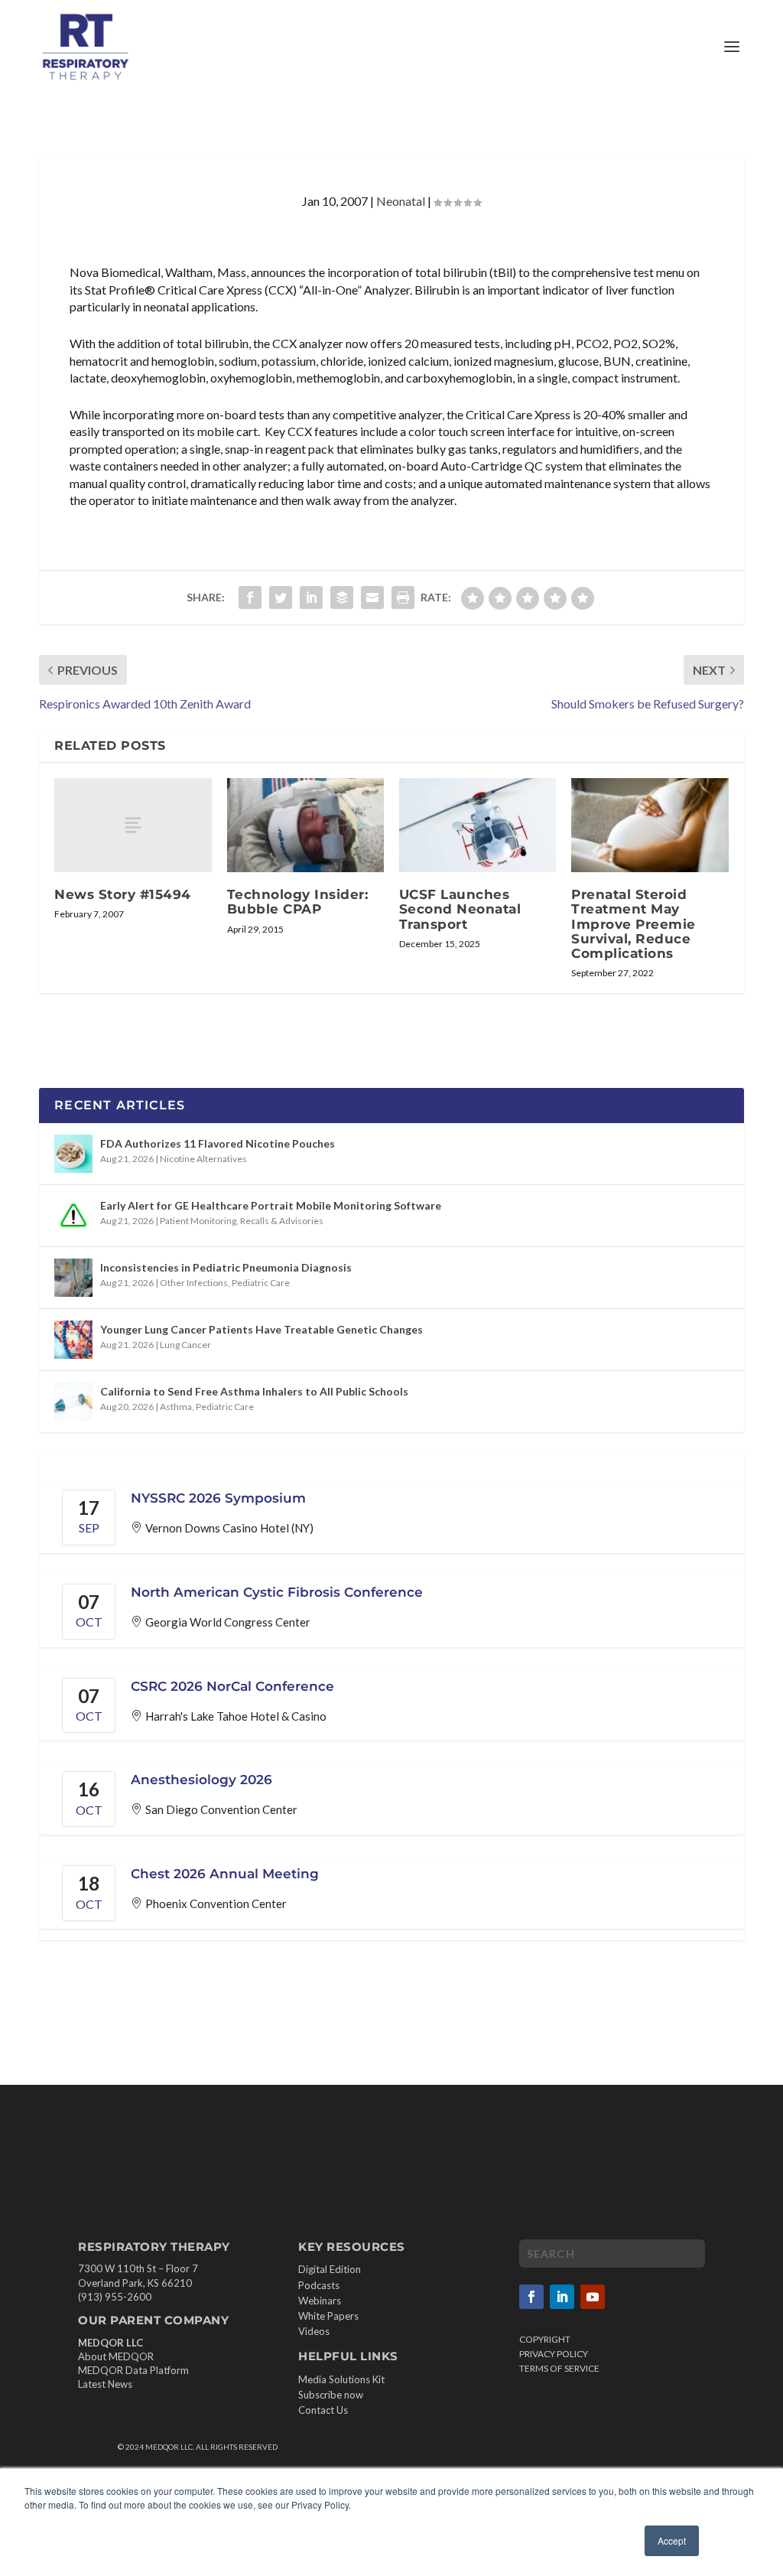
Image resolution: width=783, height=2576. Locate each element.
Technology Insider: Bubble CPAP (298, 902)
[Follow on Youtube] (593, 2297)
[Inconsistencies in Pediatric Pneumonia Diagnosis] (73, 1278)
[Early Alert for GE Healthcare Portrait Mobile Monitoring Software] (73, 1216)
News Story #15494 (123, 894)
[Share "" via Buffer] (342, 598)
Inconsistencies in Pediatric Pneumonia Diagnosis (226, 1267)
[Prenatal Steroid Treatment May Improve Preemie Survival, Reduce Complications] (650, 825)
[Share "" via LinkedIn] (311, 598)
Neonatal (401, 201)
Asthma (176, 1407)
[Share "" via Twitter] (281, 598)
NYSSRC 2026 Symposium (218, 1498)
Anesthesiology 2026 (201, 1780)
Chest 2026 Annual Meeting (225, 1874)
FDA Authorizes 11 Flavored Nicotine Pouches (218, 1143)
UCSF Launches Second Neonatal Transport (460, 909)
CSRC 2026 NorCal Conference (232, 1686)
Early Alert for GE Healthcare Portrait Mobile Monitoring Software (271, 1205)
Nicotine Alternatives (203, 1159)
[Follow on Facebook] (531, 2297)
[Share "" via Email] (372, 598)
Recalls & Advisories (282, 1221)
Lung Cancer (185, 1345)
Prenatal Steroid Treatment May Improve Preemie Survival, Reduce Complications (634, 924)
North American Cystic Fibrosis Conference (277, 1592)
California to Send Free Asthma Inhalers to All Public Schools (254, 1391)
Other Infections (194, 1283)
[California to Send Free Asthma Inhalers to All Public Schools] (73, 1402)
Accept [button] (672, 2540)
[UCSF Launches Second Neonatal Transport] (478, 825)
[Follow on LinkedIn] (562, 2297)
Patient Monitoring (198, 1221)
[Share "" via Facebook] (250, 598)
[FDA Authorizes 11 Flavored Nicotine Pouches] (73, 1154)
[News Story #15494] (133, 825)
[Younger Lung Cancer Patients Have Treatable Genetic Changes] (73, 1340)
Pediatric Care (261, 1283)
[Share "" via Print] (403, 598)
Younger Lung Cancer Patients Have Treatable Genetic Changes (262, 1329)
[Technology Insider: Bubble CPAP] (305, 825)
